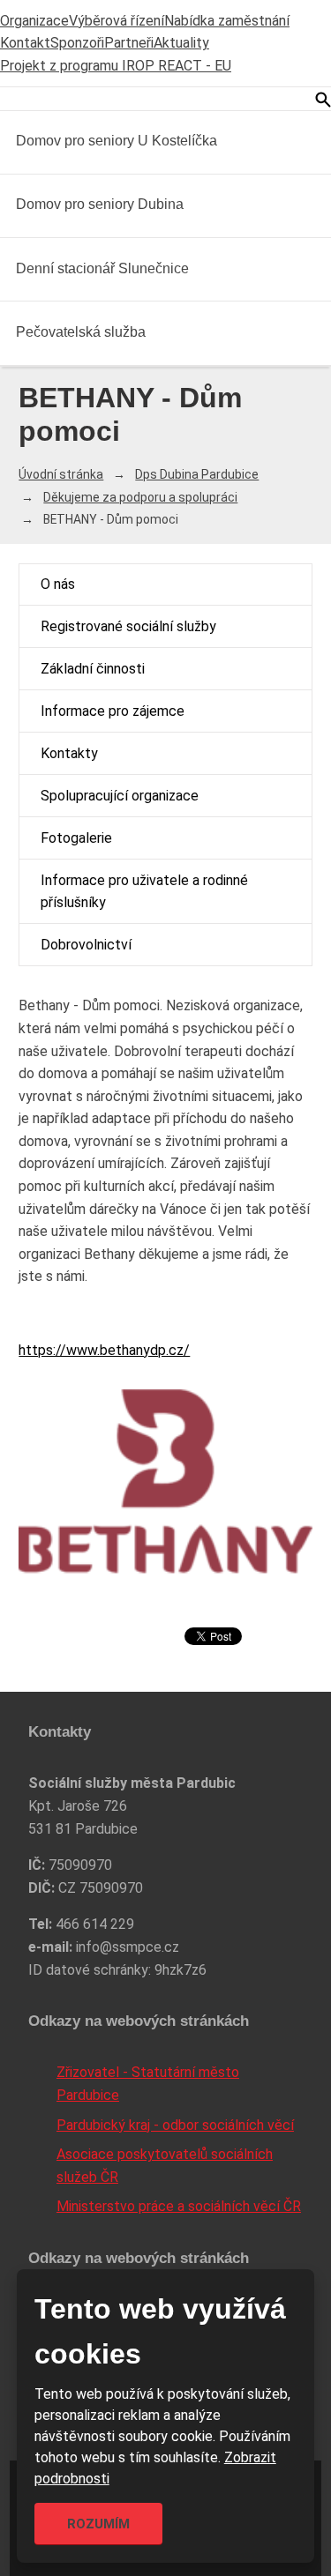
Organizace (34, 21)
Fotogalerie (76, 838)
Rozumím (98, 2524)
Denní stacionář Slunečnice (102, 268)
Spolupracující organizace (120, 796)
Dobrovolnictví (86, 945)
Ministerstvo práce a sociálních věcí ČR (179, 2206)
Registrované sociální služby (128, 626)
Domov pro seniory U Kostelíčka (117, 141)
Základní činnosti (93, 669)
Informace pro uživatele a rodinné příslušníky (144, 892)
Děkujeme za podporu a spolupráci (140, 497)
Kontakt (25, 43)
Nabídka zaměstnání (227, 21)
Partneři (129, 43)
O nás (58, 584)
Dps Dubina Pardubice (197, 474)
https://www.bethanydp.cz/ (104, 1350)
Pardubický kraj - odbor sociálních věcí (175, 2125)
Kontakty (69, 753)
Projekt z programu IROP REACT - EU (116, 66)
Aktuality (181, 43)
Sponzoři (77, 43)
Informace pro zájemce (113, 711)
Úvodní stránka (61, 474)
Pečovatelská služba (81, 332)
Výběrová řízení (117, 21)
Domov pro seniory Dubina (100, 204)
